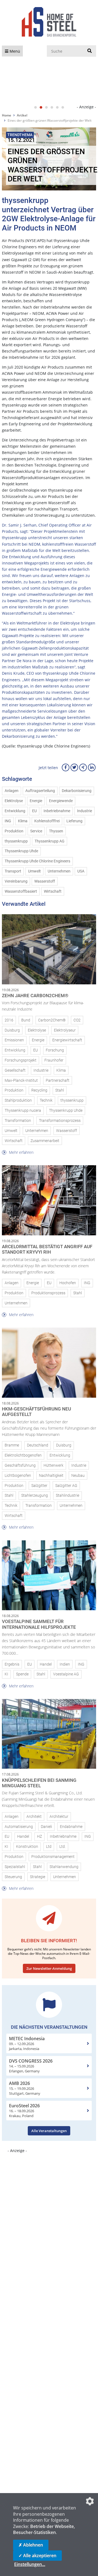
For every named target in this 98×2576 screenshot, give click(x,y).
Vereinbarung (16, 881)
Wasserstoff (45, 881)
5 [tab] (57, 107)
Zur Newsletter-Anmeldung (49, 1968)
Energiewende (61, 801)
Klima (23, 821)
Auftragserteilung (40, 791)
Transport (13, 871)
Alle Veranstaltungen (49, 2131)
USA (81, 871)
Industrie (85, 811)
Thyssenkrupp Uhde (21, 851)
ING (8, 821)
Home (7, 115)
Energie (36, 801)
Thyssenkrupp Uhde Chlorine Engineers (37, 861)
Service (36, 831)
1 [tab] (35, 107)
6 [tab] (63, 107)
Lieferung (74, 821)
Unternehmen (59, 871)
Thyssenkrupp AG (50, 841)
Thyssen (56, 831)
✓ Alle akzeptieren (37, 2556)
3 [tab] (46, 107)
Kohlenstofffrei (47, 821)
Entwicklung (15, 811)
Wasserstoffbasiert (21, 891)
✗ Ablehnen (31, 2545)
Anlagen (12, 791)
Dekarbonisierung (77, 791)
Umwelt (34, 871)
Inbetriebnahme (57, 811)
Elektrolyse (14, 801)
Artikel (22, 115)
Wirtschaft (53, 891)
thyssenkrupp (16, 841)
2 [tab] (41, 107)
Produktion (14, 831)
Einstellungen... (30, 2564)
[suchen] (90, 51)
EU (34, 811)
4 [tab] (52, 107)
